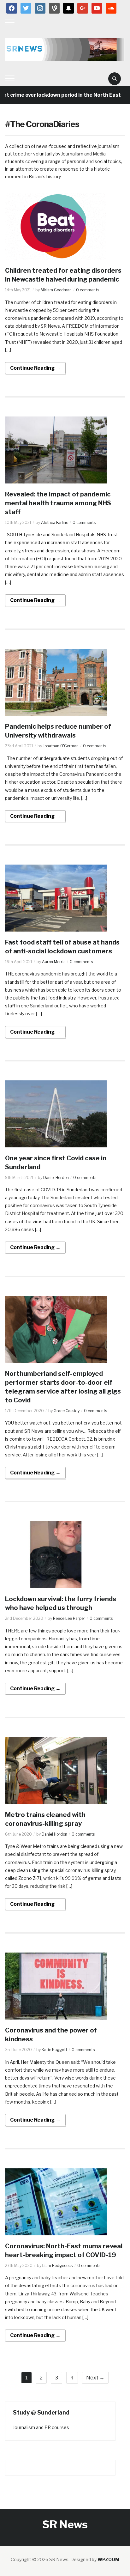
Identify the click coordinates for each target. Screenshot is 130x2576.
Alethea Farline (55, 522)
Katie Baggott (54, 2050)
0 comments (88, 290)
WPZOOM (108, 2559)
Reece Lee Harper (69, 1618)
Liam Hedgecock (58, 2266)
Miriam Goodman (56, 290)
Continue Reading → (35, 368)
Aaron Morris (54, 962)
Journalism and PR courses (41, 2427)
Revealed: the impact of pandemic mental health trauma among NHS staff (58, 503)
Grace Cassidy (67, 1411)
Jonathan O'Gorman (61, 746)
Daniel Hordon (56, 1178)
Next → (95, 2378)
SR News (65, 2524)
